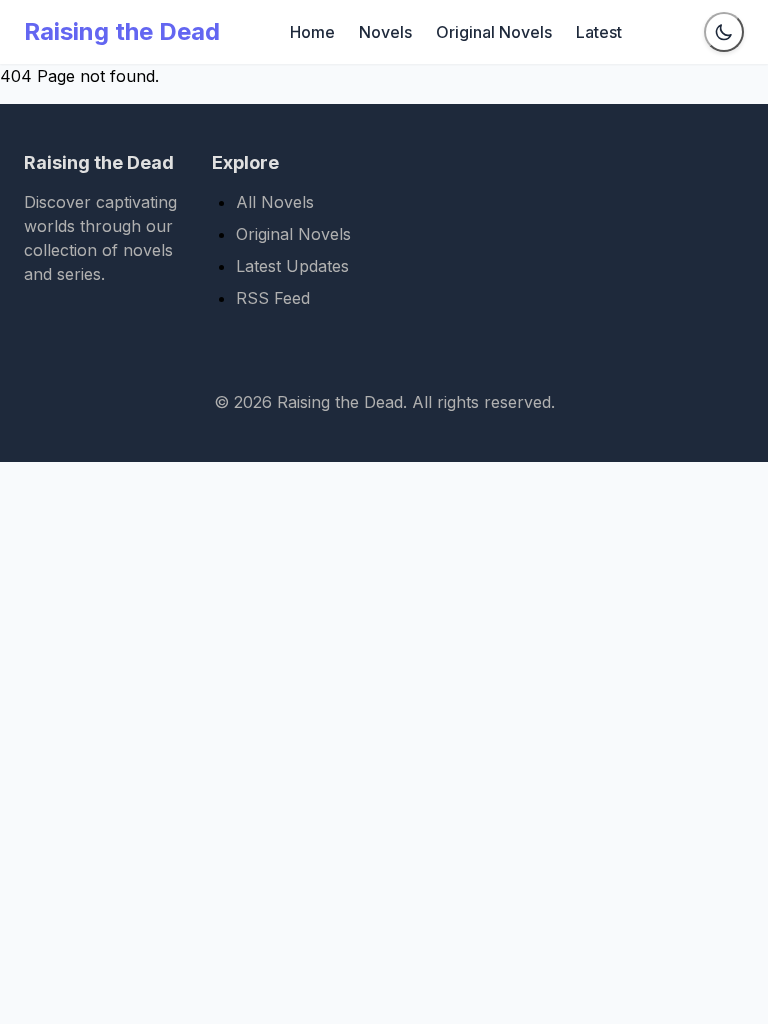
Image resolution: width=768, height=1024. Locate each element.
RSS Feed (273, 298)
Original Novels (494, 32)
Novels (385, 32)
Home (312, 32)
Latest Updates (292, 266)
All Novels (275, 202)
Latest (599, 32)
